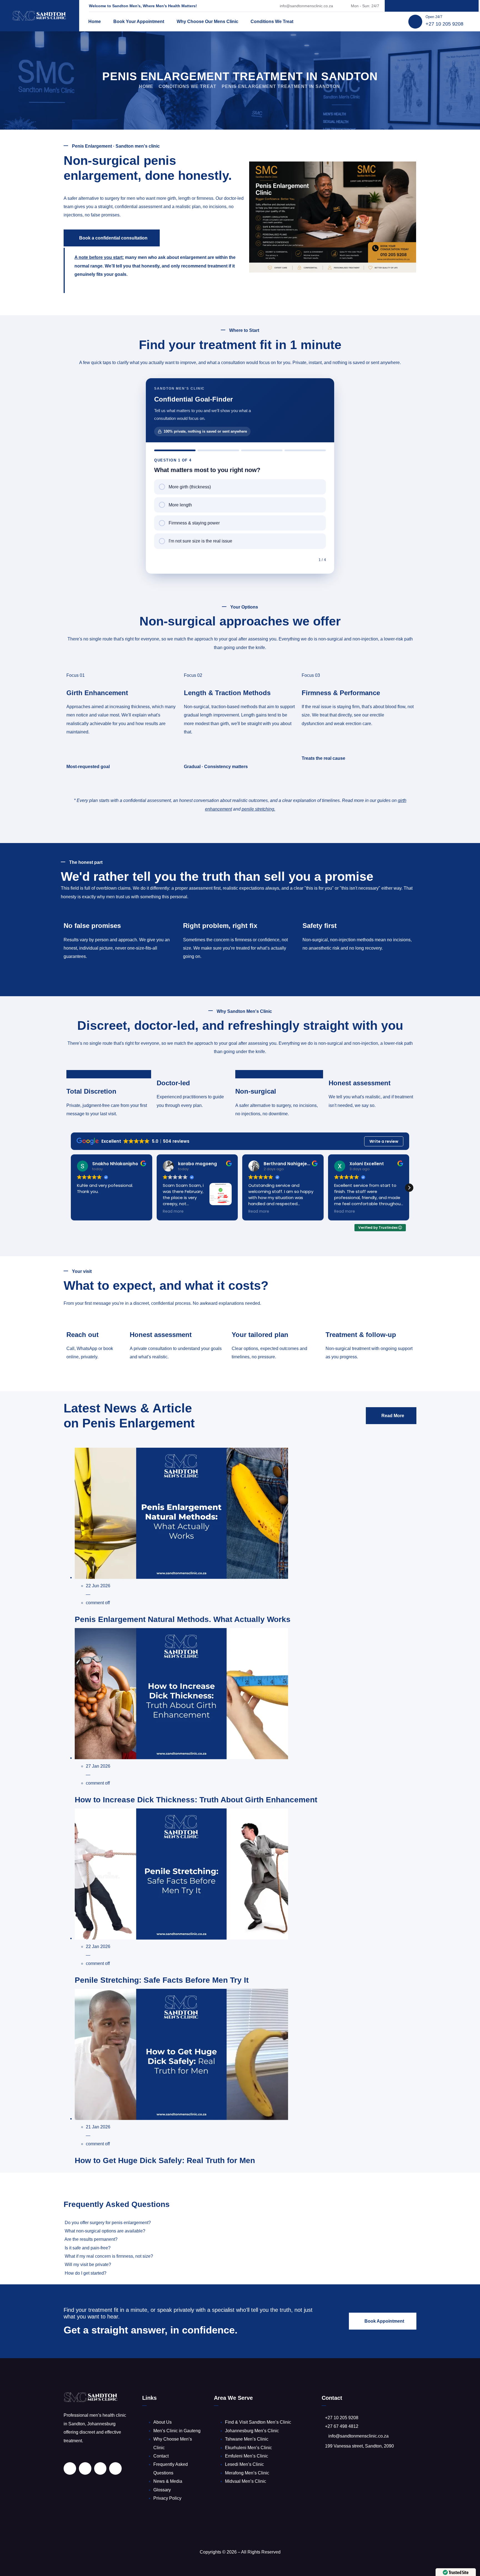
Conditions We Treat (272, 22)
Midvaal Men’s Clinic (246, 2481)
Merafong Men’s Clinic (247, 2473)
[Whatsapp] (455, 6)
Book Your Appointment (139, 22)
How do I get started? (86, 2273)
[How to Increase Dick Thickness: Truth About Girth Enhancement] (181, 1758)
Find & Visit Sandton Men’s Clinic (258, 2422)
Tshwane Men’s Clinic (247, 2439)
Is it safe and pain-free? (88, 2248)
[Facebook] (420, 6)
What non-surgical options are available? (105, 2231)
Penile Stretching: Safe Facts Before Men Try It (162, 1980)
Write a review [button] (384, 1141)
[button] (409, 1188)
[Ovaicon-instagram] (443, 6)
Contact (161, 2456)
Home (95, 22)
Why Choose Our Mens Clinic (207, 22)
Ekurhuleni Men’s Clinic (248, 2448)
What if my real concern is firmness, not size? (109, 2256)
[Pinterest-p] (432, 6)
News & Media (168, 2481)
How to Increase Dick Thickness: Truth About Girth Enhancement (196, 1800)
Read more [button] (87, 1212)
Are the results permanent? (91, 2239)
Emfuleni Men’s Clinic (247, 2456)
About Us (162, 2422)
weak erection (348, 724)
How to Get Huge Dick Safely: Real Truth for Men (165, 2160)
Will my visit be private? (88, 2265)
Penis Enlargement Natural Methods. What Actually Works (183, 1619)
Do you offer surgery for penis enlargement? (108, 2223)
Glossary (162, 2490)
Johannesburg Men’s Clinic (252, 2431)
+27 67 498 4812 (342, 2426)
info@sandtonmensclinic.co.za (306, 6)
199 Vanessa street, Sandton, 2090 (359, 2446)
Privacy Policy (167, 2498)
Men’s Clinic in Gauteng (177, 2431)
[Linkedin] (408, 6)
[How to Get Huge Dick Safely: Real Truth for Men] (181, 2119)
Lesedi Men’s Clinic (244, 2464)
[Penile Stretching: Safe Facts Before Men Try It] (181, 1938)
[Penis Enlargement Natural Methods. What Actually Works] (181, 1577)
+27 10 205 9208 (444, 24)
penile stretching (258, 809)
